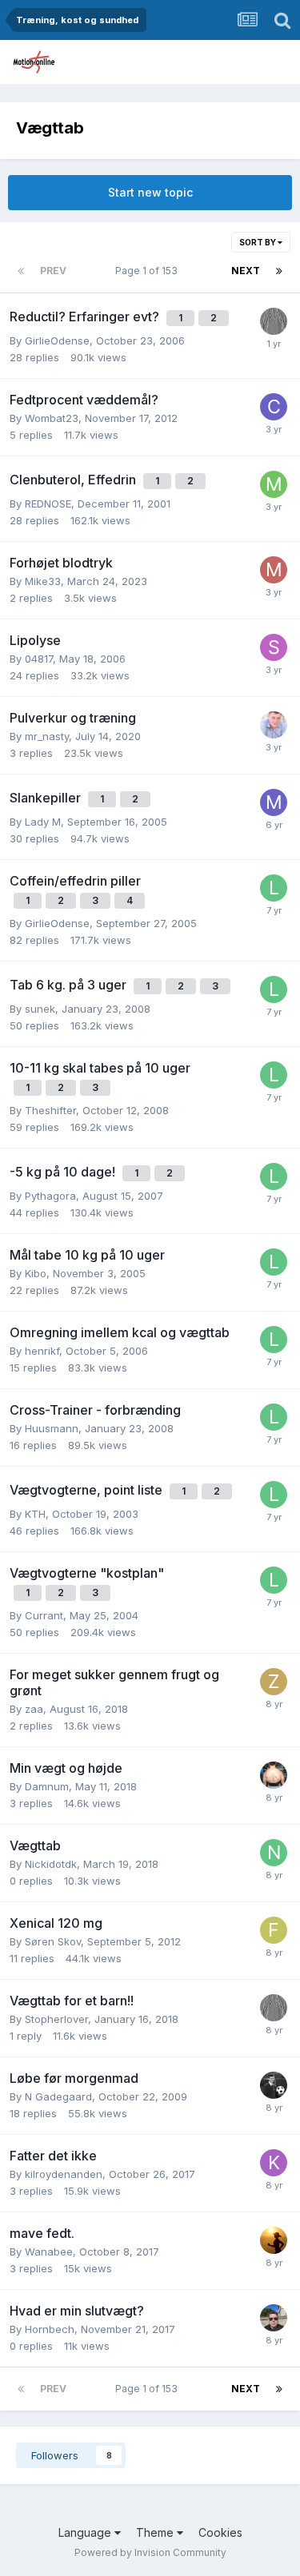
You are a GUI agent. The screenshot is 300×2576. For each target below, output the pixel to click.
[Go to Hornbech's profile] (274, 2318)
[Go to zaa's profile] (274, 1682)
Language (86, 2532)
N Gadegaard (58, 2096)
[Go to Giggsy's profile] (274, 2085)
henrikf (42, 1351)
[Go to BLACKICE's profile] (274, 1775)
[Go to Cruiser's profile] (274, 2240)
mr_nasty (47, 736)
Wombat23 (52, 418)
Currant (44, 1615)
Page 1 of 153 (149, 271)
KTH (35, 1514)
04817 (39, 659)
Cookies (220, 2532)
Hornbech (50, 2329)
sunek (40, 1009)
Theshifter (50, 1110)
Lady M (43, 822)
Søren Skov (53, 1941)
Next (246, 271)
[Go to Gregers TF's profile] (274, 321)
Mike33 (43, 581)
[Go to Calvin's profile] (274, 407)
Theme (156, 2532)
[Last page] (279, 271)
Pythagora (50, 1196)
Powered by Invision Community (150, 2552)
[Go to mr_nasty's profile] (274, 802)
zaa (34, 1709)
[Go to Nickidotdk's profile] (274, 1853)
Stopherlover (56, 2019)
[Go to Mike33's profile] (274, 570)
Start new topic (150, 192)
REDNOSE (48, 504)
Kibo (36, 1273)
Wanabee (49, 2252)
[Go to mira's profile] (274, 484)
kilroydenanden (64, 2174)
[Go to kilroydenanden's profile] (274, 2163)
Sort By (258, 242)
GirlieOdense (57, 340)
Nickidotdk (51, 1864)
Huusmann (52, 1428)
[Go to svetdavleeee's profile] (274, 647)
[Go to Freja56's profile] (274, 1930)
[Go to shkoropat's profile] (274, 725)
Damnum (47, 1786)
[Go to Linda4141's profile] (274, 888)
